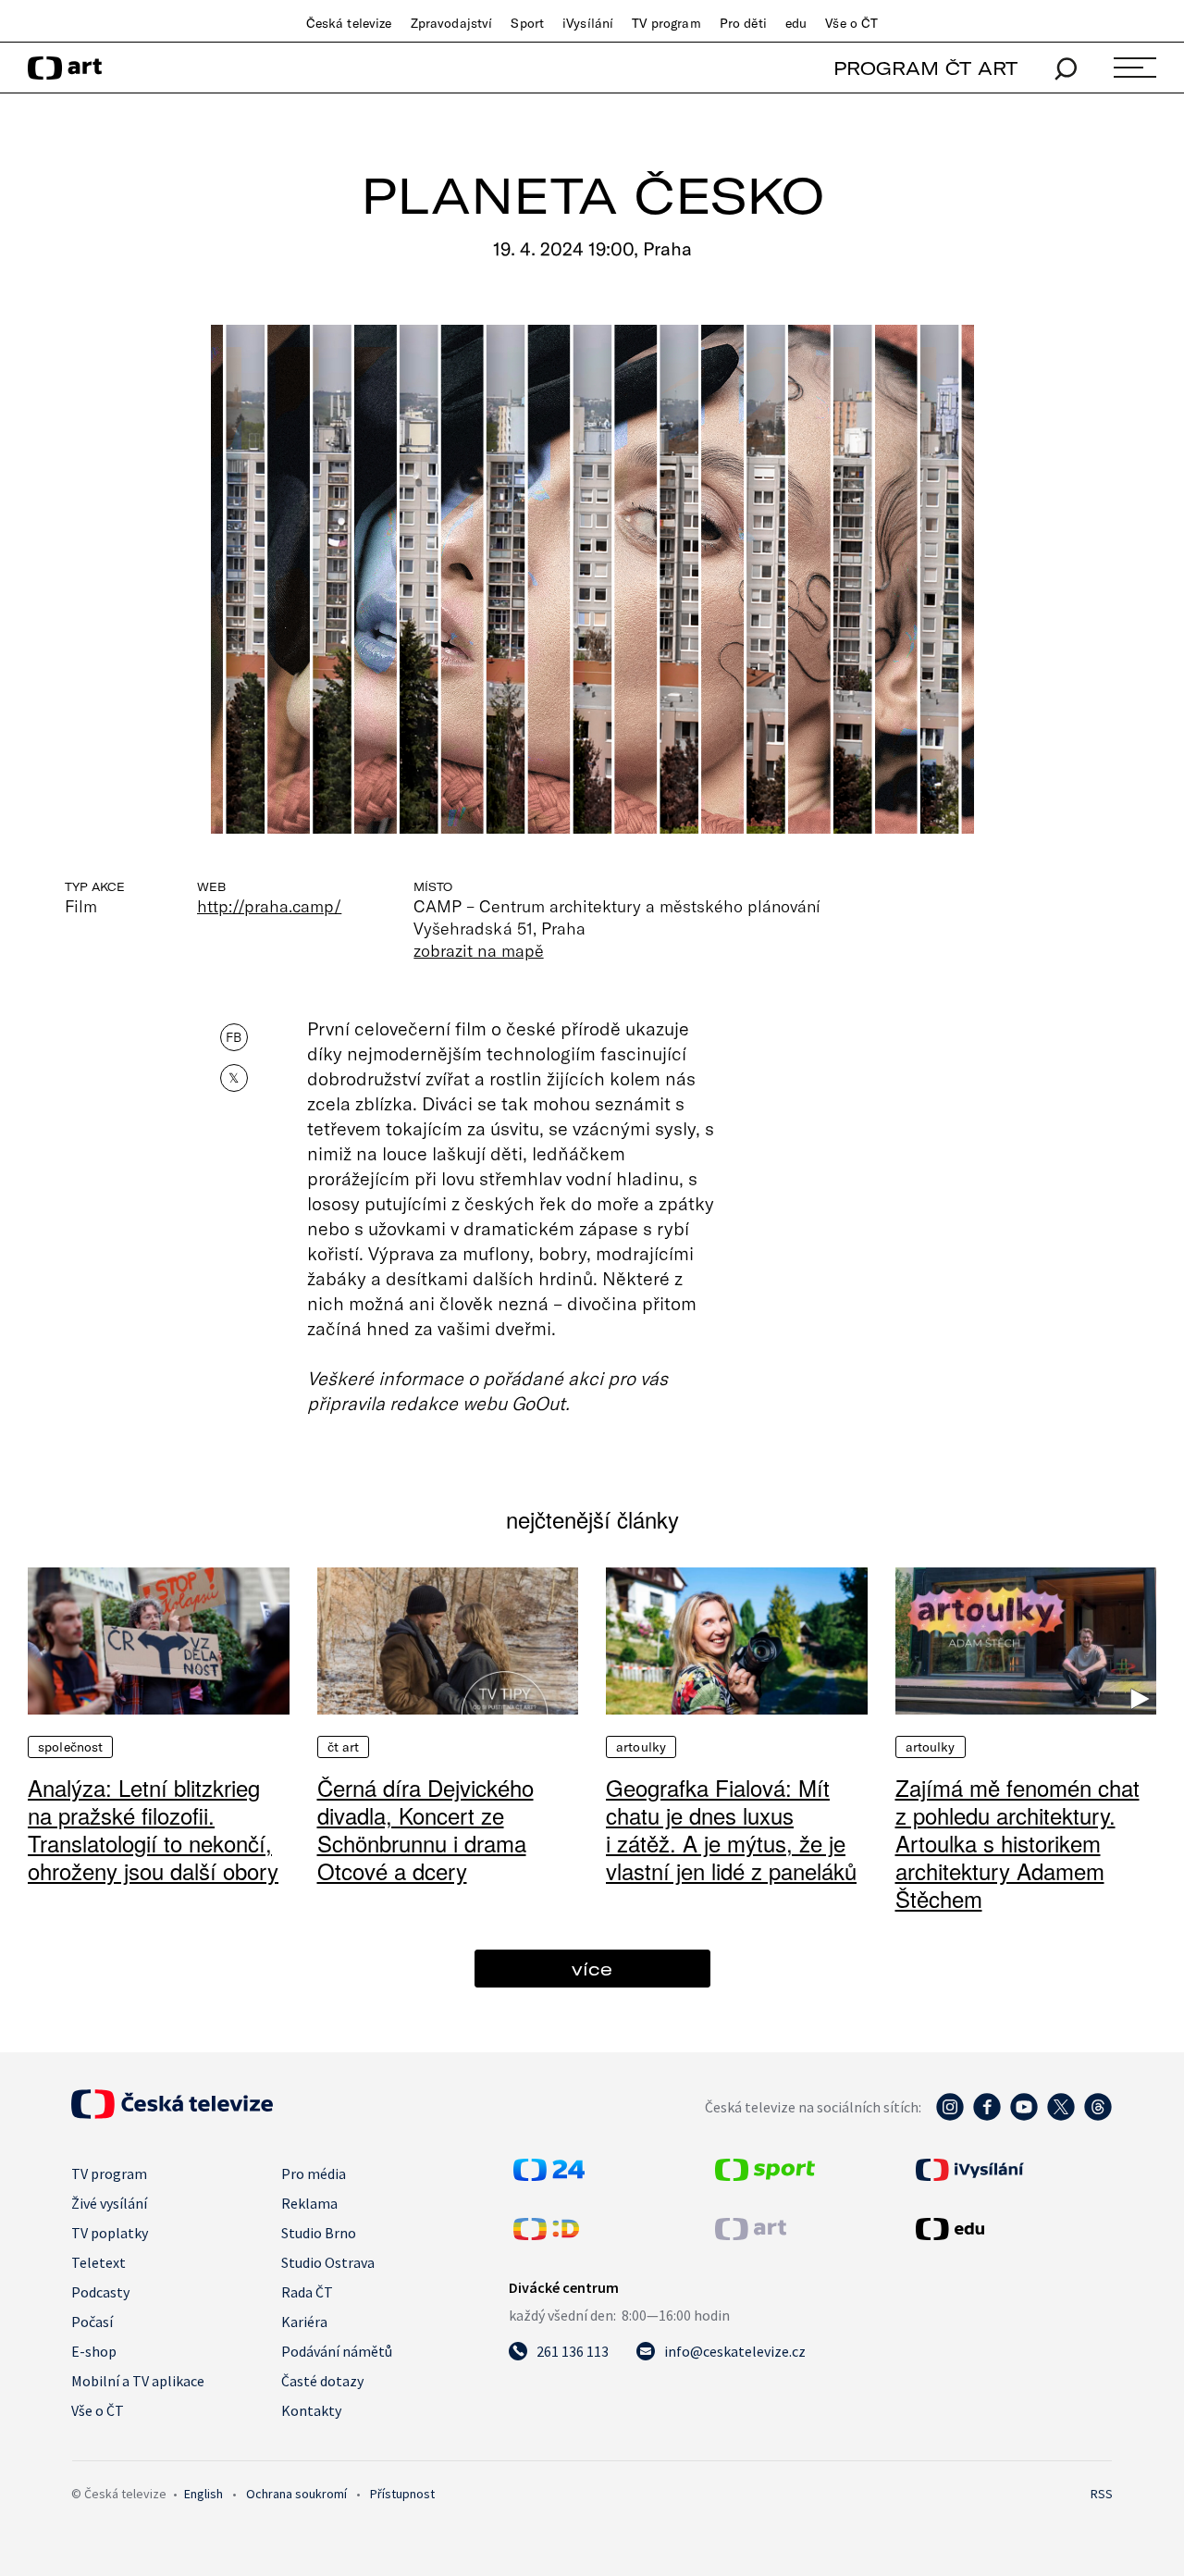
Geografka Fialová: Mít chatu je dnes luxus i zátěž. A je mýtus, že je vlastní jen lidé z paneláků (731, 1829)
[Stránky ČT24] (549, 2175)
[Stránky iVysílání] (1012, 2170)
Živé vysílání (109, 2203)
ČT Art (344, 1747)
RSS (1102, 2494)
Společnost (70, 1747)
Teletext (99, 2262)
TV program (666, 23)
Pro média (314, 2173)
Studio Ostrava (328, 2262)
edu (796, 23)
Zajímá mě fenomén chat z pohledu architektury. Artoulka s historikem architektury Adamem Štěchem (1017, 1843)
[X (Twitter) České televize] (1061, 2116)
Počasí (92, 2322)
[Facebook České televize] (987, 2116)
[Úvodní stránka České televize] (172, 2113)
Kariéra (304, 2322)
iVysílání (588, 23)
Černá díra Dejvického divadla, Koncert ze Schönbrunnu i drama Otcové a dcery (425, 1829)
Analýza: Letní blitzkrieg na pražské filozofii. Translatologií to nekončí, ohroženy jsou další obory (153, 1829)
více (592, 1969)
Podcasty (100, 2292)
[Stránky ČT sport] (765, 2175)
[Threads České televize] (1098, 2116)
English (203, 2494)
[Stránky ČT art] (751, 2235)
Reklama (309, 2203)
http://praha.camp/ (269, 906)
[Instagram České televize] (950, 2116)
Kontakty (311, 2410)
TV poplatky (110, 2233)
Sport (527, 23)
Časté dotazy (322, 2381)
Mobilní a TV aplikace (138, 2381)
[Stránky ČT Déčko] (546, 2235)
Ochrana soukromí (296, 2494)
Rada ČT (307, 2292)
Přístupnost (402, 2494)
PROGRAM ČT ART (925, 68)
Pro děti (743, 23)
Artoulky (641, 1747)
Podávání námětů (337, 2351)
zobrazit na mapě (478, 950)
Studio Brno (319, 2233)
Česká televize (349, 23)
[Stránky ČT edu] (1012, 2229)
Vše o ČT (851, 23)
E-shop (94, 2351)
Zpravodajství (452, 23)
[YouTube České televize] (1024, 2116)
